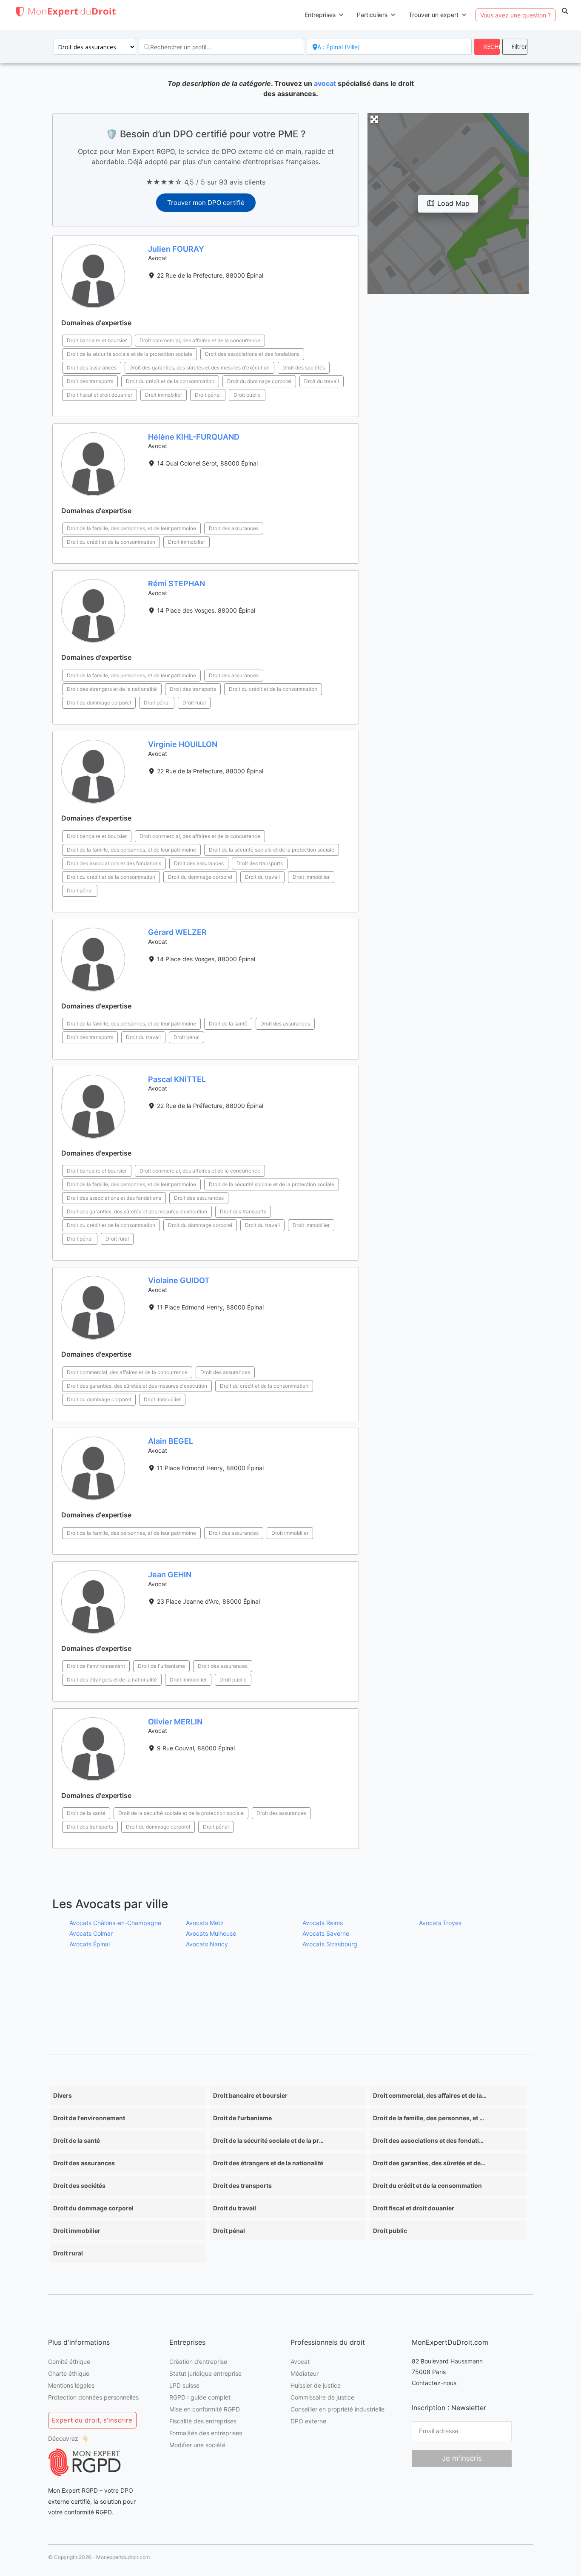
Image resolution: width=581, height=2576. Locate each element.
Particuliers (372, 15)
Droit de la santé (228, 1024)
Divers (63, 2095)
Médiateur (305, 2373)
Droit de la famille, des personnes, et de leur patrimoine (131, 528)
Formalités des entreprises (206, 2433)
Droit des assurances (92, 368)
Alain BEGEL (171, 1441)
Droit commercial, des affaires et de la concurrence (200, 340)
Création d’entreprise (198, 2362)
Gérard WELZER (177, 932)
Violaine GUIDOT (179, 1280)
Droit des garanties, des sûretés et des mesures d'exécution (199, 368)
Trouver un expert (434, 15)
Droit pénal (208, 395)
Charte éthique (69, 2373)
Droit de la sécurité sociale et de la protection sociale (130, 354)
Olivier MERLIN (175, 1722)
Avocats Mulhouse (211, 1933)
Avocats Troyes (440, 1922)
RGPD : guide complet (200, 2397)
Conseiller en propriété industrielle (337, 2409)
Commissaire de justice (322, 2397)
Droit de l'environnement (96, 1666)
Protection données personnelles (93, 2397)
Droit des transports (90, 381)
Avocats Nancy (207, 1944)
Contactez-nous (434, 2383)
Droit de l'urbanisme (161, 1666)
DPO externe (308, 2421)
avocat (325, 83)
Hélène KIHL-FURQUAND (194, 437)
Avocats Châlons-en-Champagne (115, 1922)
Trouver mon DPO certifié (206, 203)
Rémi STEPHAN (177, 584)
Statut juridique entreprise (205, 2373)
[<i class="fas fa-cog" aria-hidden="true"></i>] (515, 47)
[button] (565, 11)
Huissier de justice (316, 2385)
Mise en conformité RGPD (205, 2409)
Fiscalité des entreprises (203, 2421)
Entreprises (320, 15)
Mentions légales (71, 2385)
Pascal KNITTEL (177, 1079)
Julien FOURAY (176, 249)
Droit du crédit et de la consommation (170, 381)
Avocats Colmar (91, 1933)
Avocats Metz (205, 1922)
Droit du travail (322, 381)
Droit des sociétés (304, 368)
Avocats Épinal (90, 1944)
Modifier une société (197, 2445)
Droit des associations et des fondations (252, 354)
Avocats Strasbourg (330, 1944)
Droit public (247, 395)
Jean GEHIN (170, 1575)
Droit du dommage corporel (259, 381)
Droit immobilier (164, 395)
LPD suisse (184, 2385)
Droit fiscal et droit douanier (100, 395)
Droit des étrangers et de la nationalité (112, 689)
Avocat (300, 2362)
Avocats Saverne (326, 1933)
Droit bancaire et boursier (97, 340)
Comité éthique (69, 2362)
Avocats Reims (323, 1922)
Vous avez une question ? (515, 15)
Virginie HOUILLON (183, 744)
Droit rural (194, 703)
